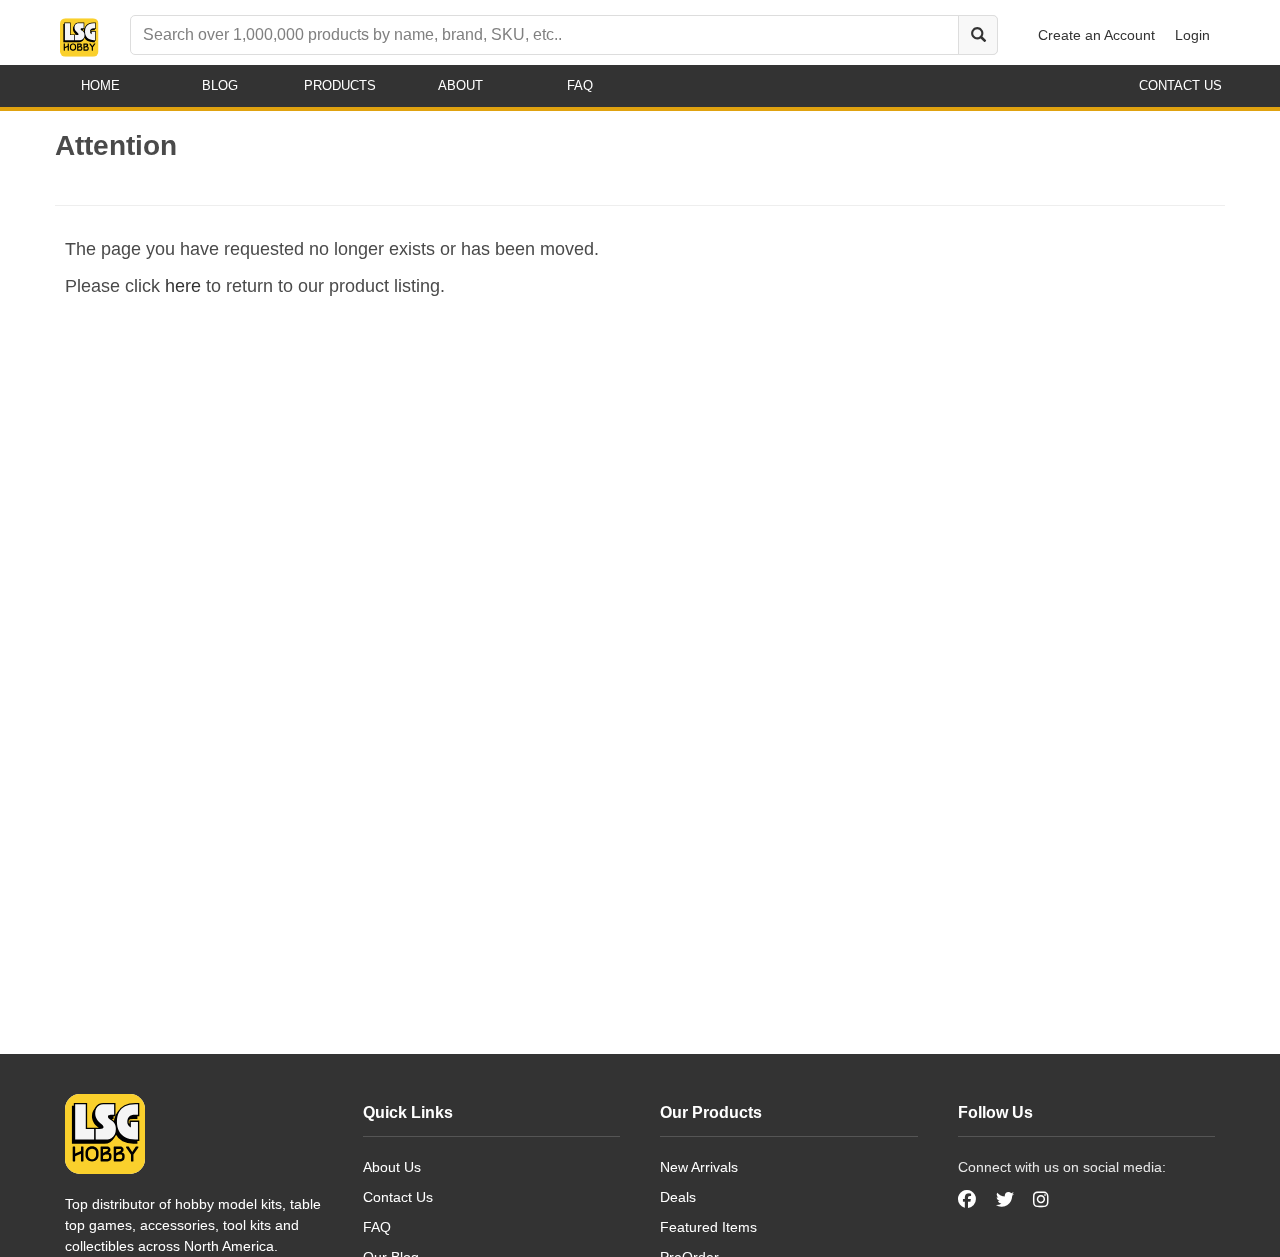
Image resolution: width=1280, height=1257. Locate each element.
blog (220, 85)
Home (100, 85)
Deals (678, 1197)
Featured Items (708, 1227)
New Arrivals (699, 1167)
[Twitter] (1005, 1200)
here (183, 286)
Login (1192, 35)
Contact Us (398, 1197)
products (340, 85)
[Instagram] (1041, 1200)
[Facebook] (969, 1200)
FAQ (377, 1227)
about (460, 85)
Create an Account (1096, 35)
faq (580, 85)
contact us (1180, 85)
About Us (392, 1167)
